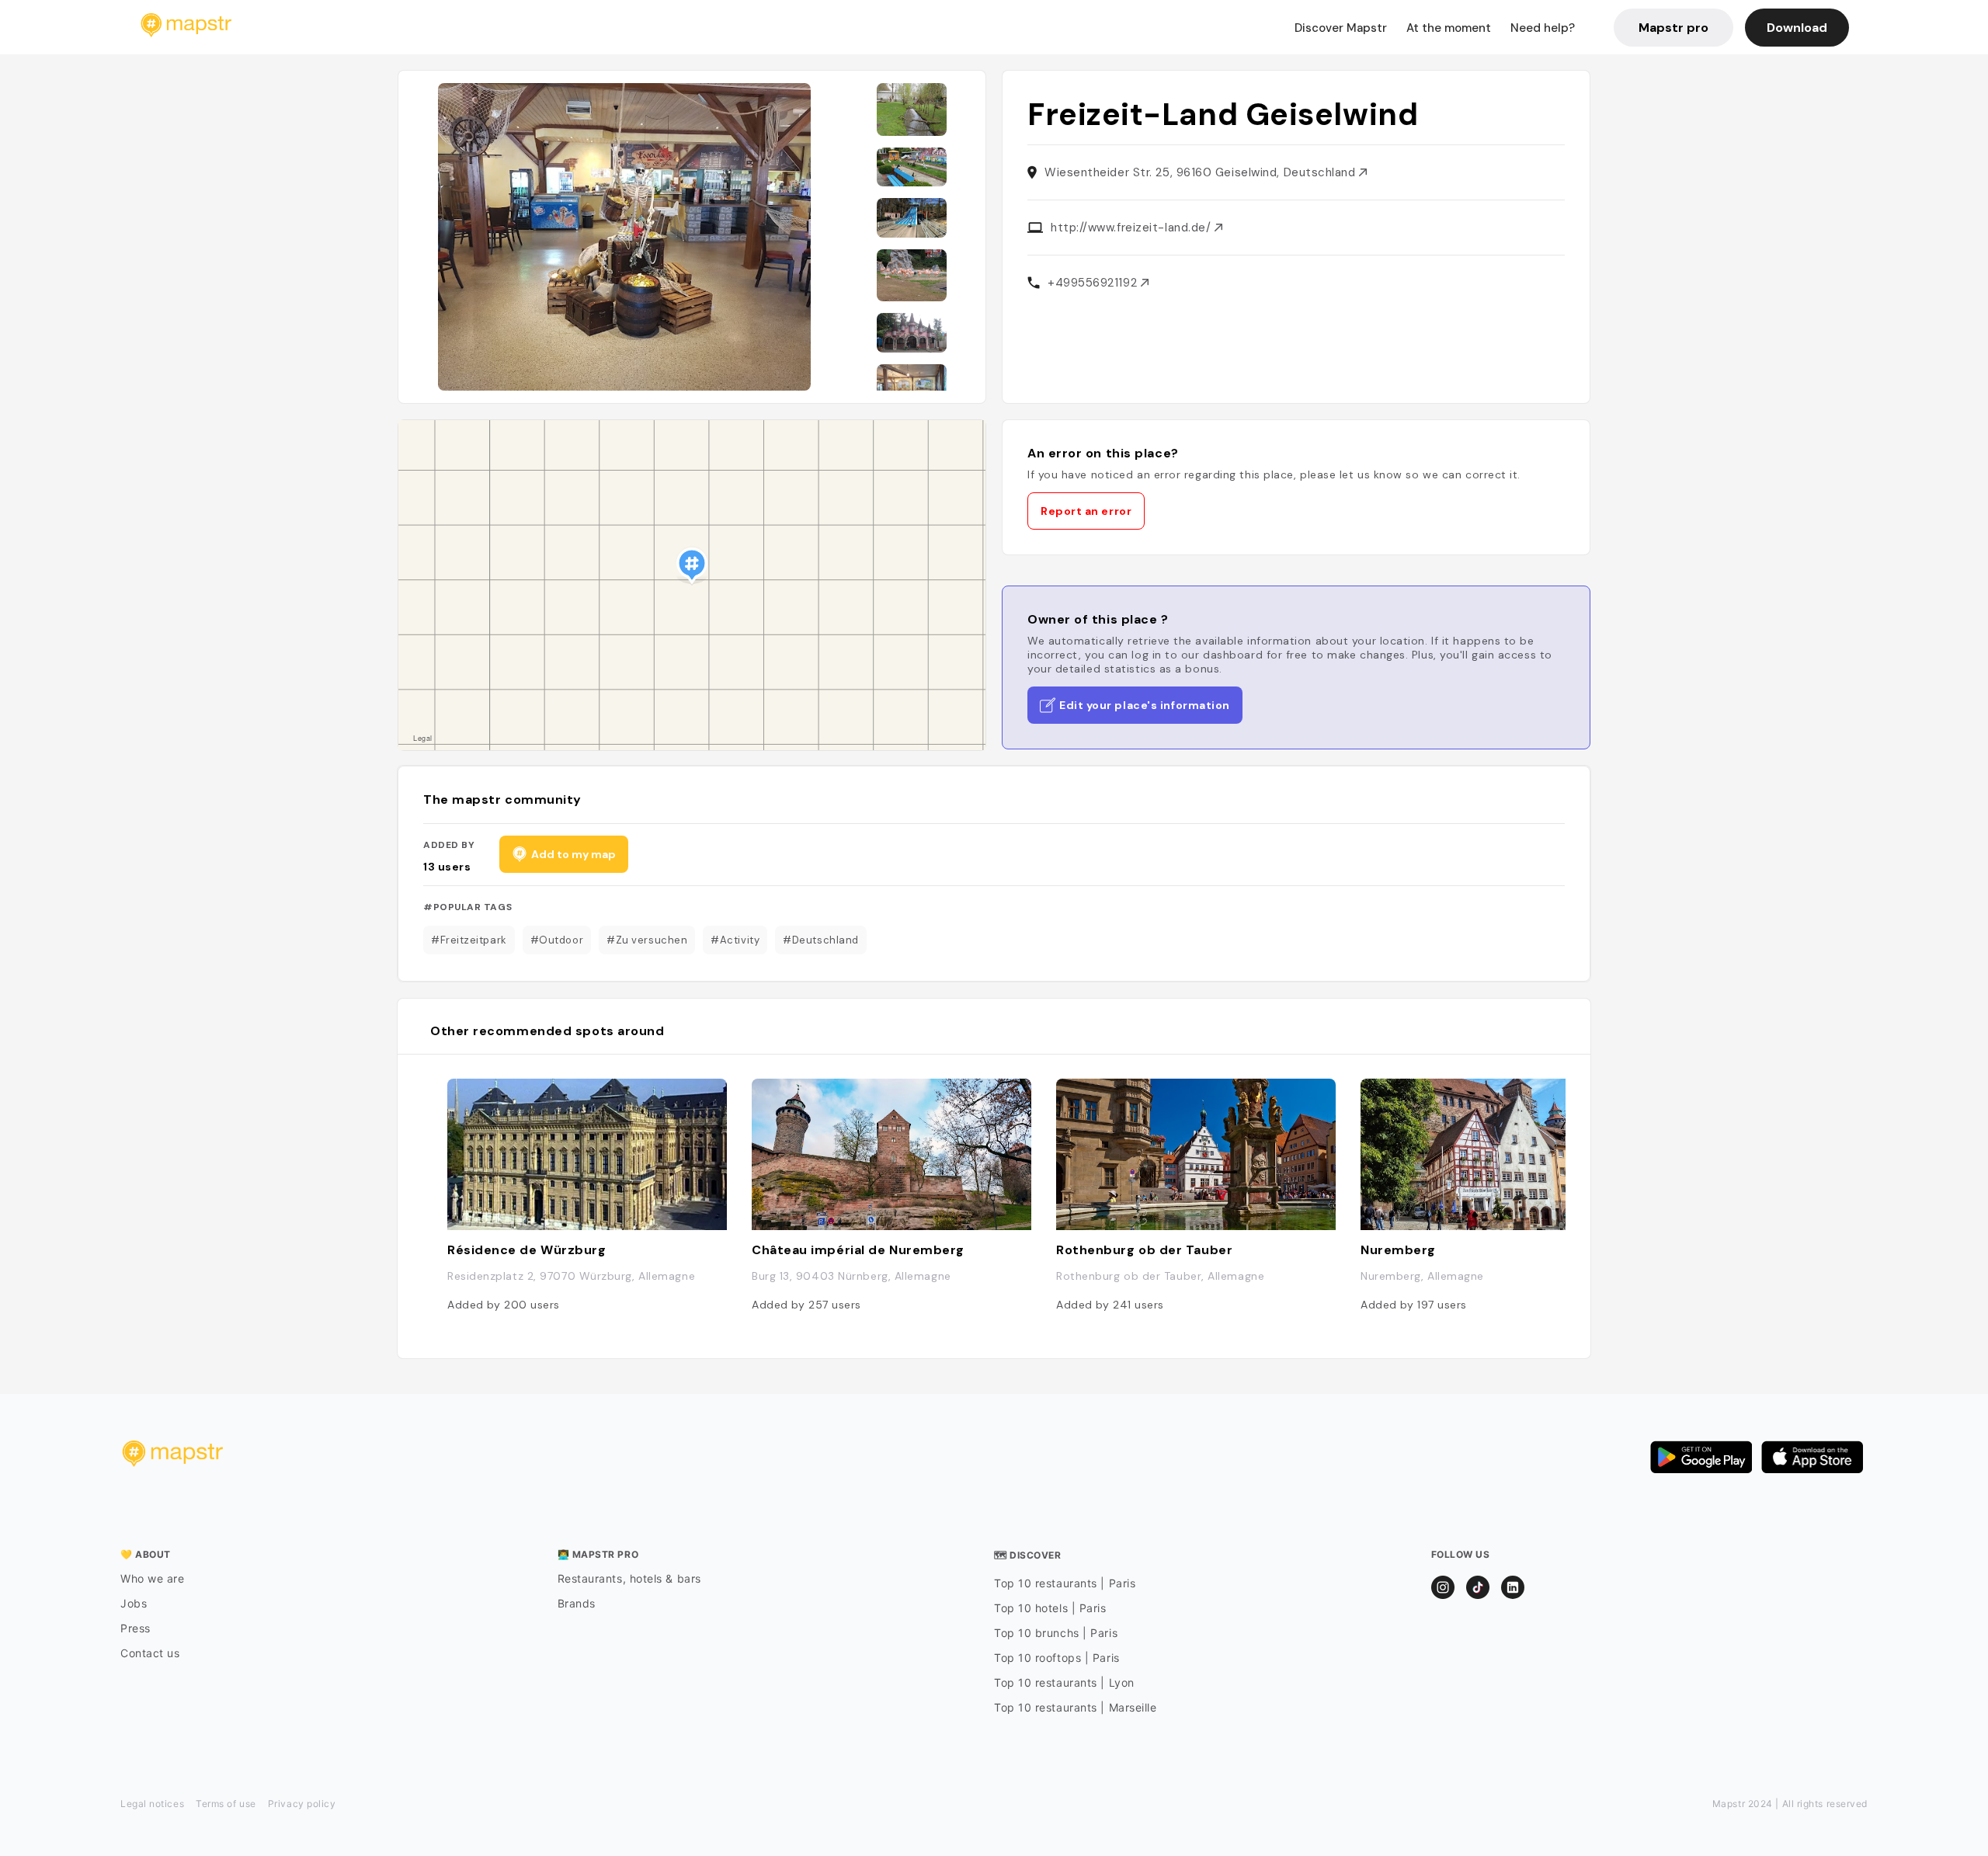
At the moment (1449, 28)
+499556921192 (1094, 283)
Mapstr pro (1673, 28)
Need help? (1543, 28)
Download (1797, 28)
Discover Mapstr (1341, 28)
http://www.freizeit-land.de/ (1133, 228)
